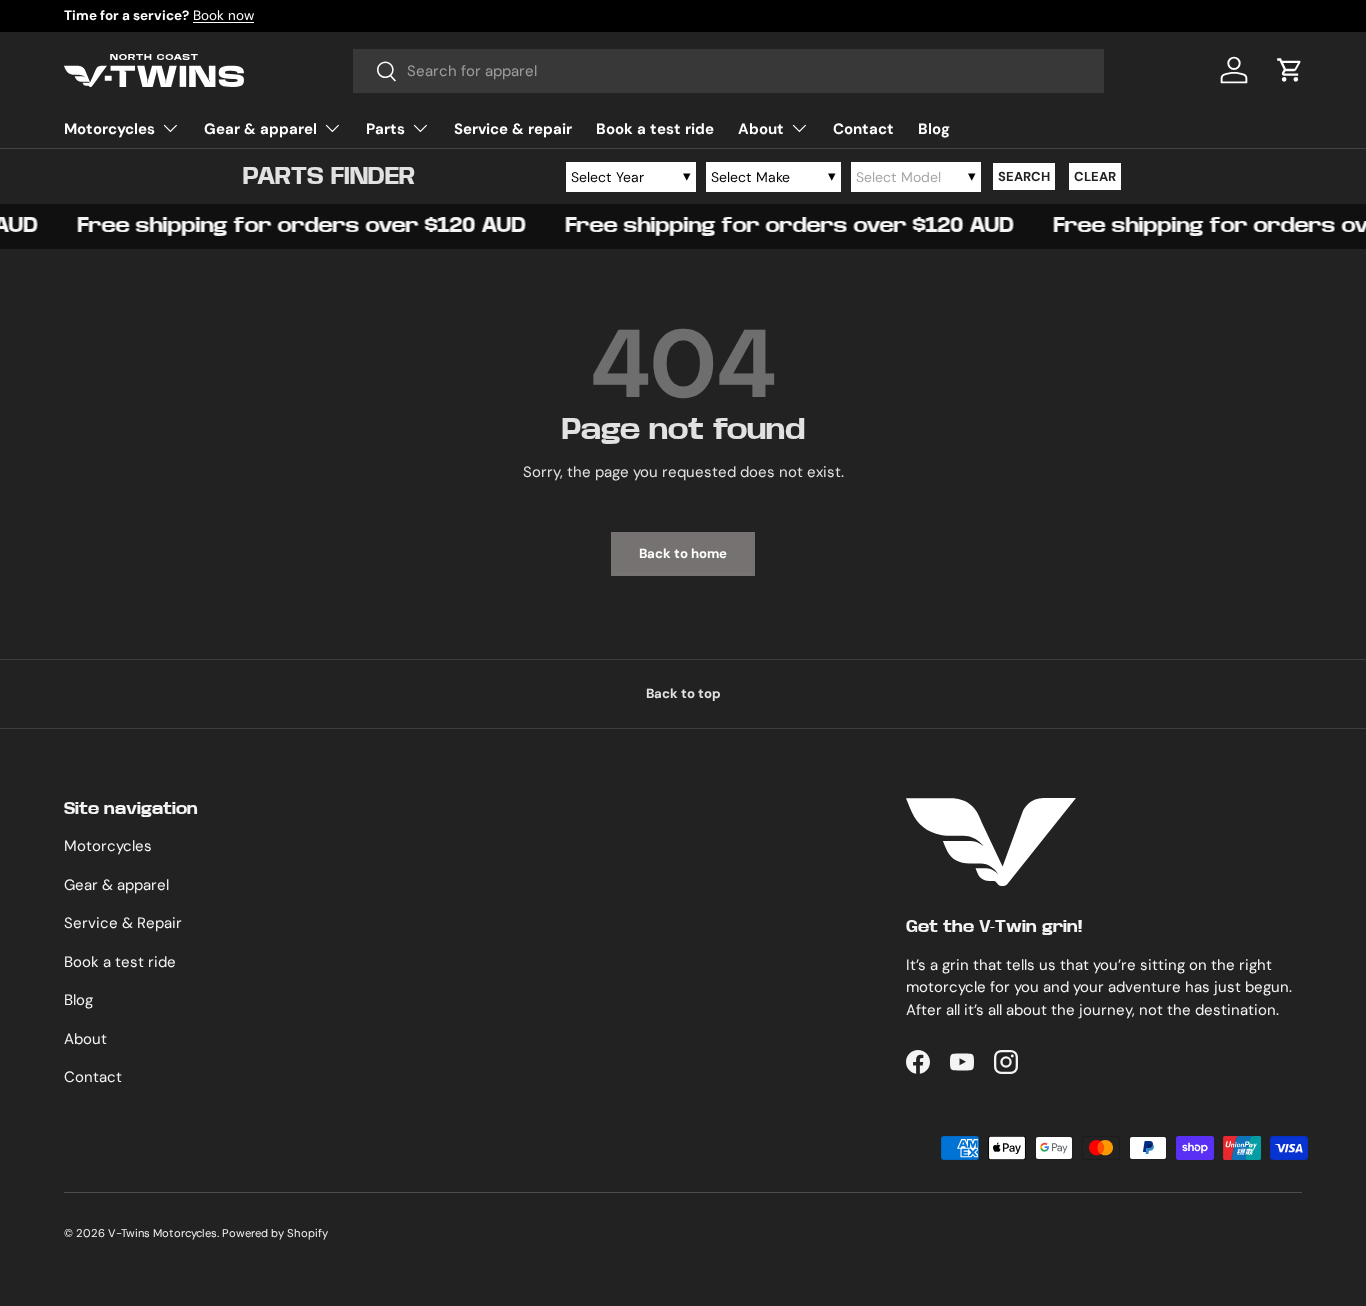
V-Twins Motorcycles (162, 1233)
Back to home (683, 553)
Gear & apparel (260, 129)
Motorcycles (109, 129)
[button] (1290, 70)
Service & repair (513, 129)
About (761, 129)
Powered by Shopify (275, 1233)
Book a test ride (655, 129)
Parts (385, 129)
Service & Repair (123, 923)
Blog (934, 129)
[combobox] (728, 71)
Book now (223, 15)
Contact (863, 129)
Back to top (683, 693)
